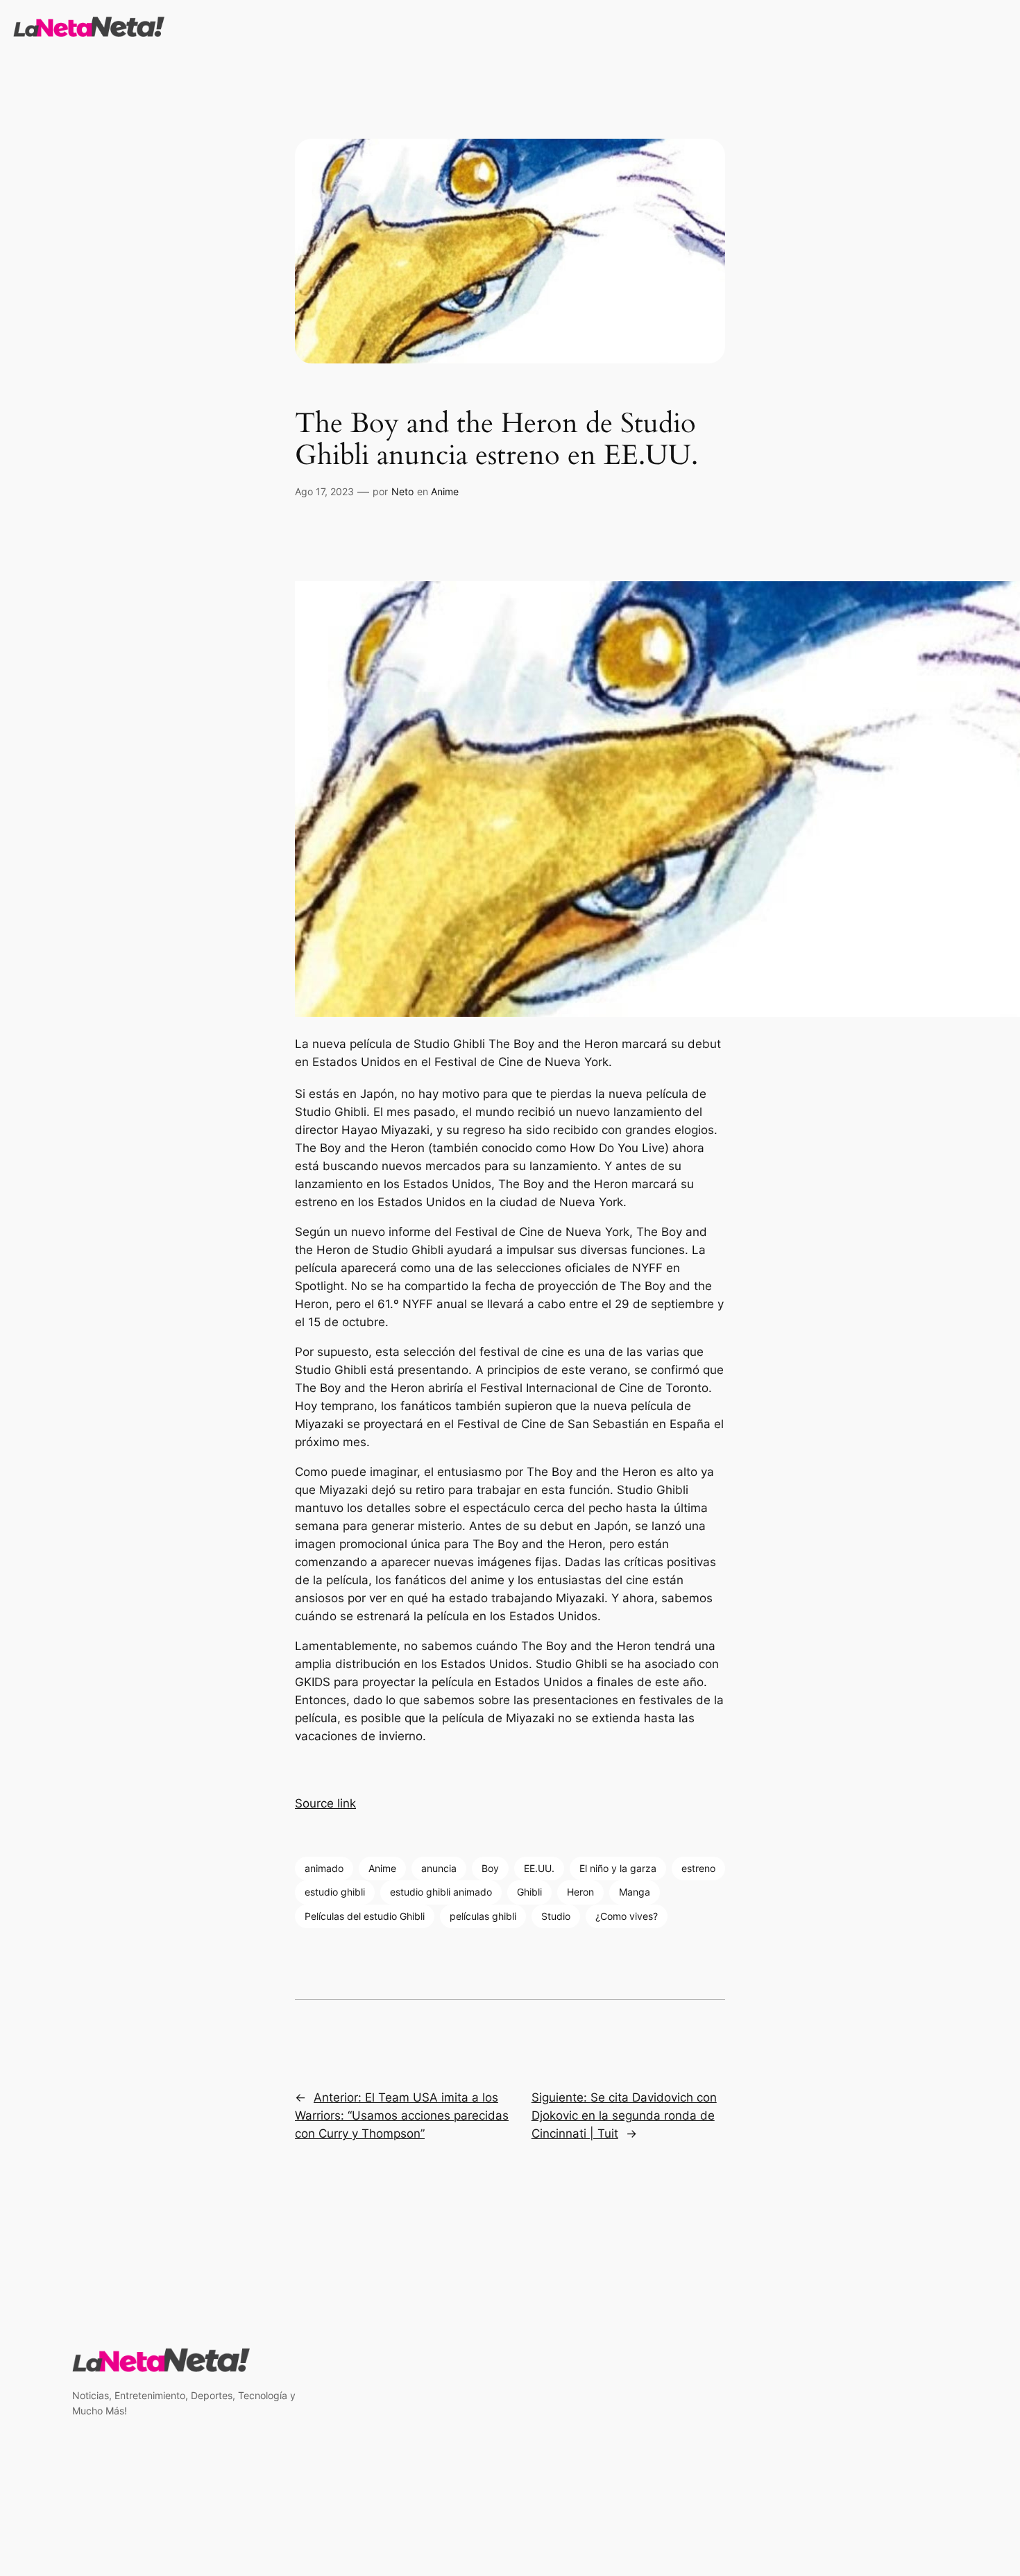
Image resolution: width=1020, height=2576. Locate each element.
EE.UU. (539, 1868)
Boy (490, 1868)
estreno (698, 1868)
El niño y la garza (618, 1868)
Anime (445, 491)
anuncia (439, 1868)
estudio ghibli (335, 1892)
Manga (635, 1892)
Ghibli (529, 1892)
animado (324, 1868)
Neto (402, 491)
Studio (556, 1916)
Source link (325, 1803)
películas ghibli (483, 1916)
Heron (580, 1892)
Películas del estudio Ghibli (365, 1916)
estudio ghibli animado (441, 1892)
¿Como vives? (627, 1916)
